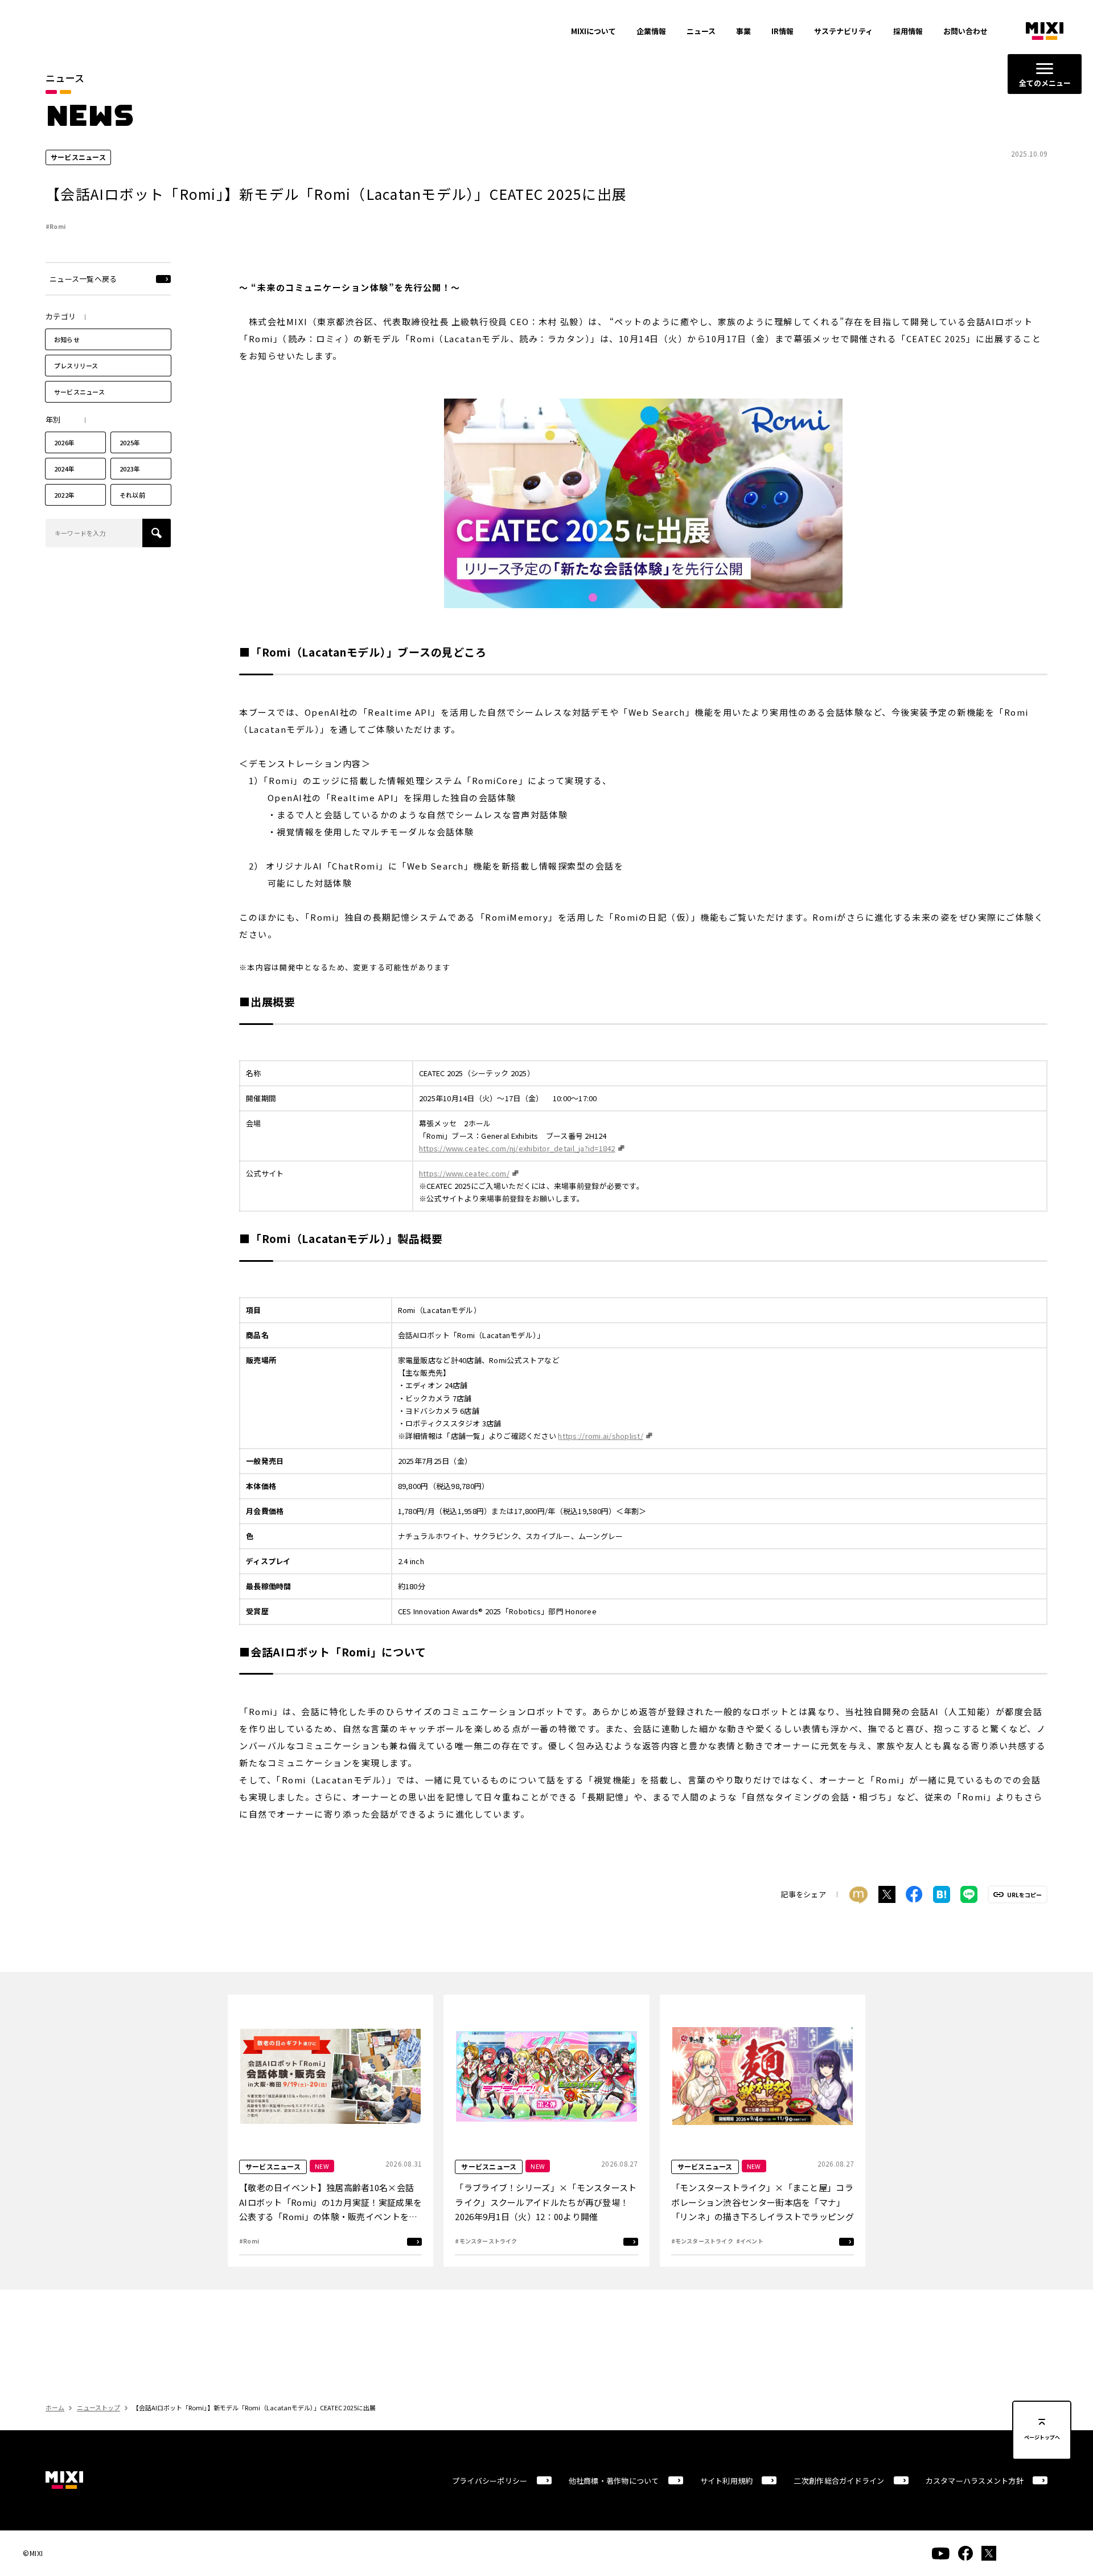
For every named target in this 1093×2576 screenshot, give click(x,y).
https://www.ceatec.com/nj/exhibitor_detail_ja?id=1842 (517, 1148)
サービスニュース (79, 392)
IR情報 (782, 31)
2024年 (64, 469)
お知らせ (67, 339)
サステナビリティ (843, 31)
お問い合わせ (965, 31)
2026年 (64, 442)
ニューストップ (98, 2407)
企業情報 (651, 31)
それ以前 (132, 495)
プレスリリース (76, 366)
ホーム (55, 2407)
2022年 (64, 495)
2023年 (130, 469)
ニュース (701, 31)
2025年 (130, 442)
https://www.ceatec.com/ (464, 1173)
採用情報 (908, 31)
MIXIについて (593, 31)
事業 (743, 31)
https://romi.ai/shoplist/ (601, 1436)
